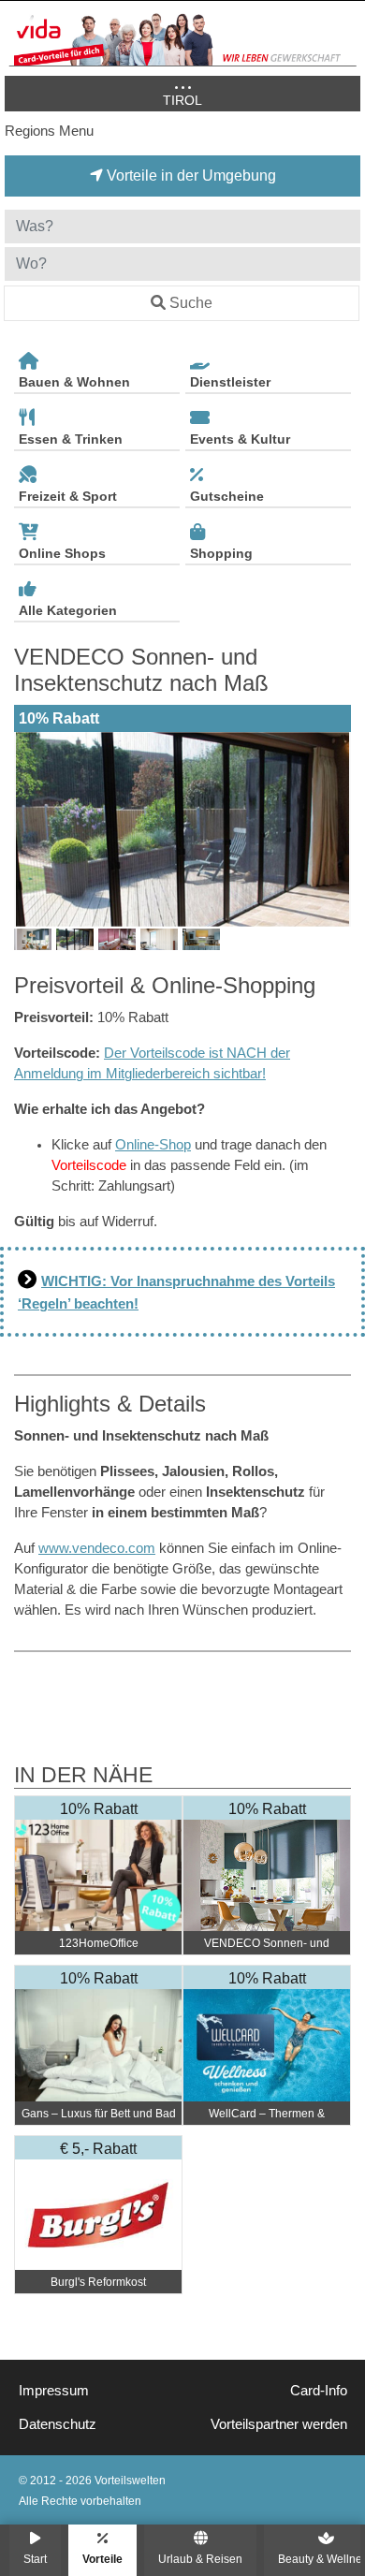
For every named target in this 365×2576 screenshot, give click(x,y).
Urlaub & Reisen (200, 2559)
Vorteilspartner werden (279, 2424)
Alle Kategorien (68, 610)
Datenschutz (58, 2424)
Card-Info (319, 2391)
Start (35, 2559)
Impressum (54, 2391)
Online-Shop (153, 1145)
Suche (191, 303)
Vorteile (102, 2559)
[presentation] (32, 829)
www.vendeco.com (97, 1548)
